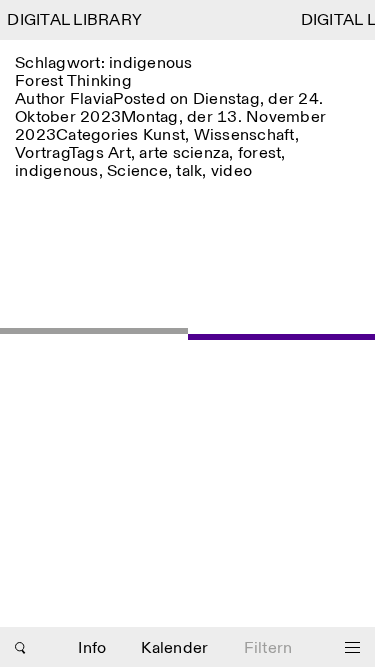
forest (260, 153)
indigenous (57, 171)
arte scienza (184, 153)
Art (119, 153)
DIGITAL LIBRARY (73, 20)
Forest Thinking (73, 81)
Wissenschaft (244, 135)
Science (137, 171)
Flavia (92, 99)
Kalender (174, 648)
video (231, 171)
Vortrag (42, 153)
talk (189, 171)
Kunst (164, 135)
